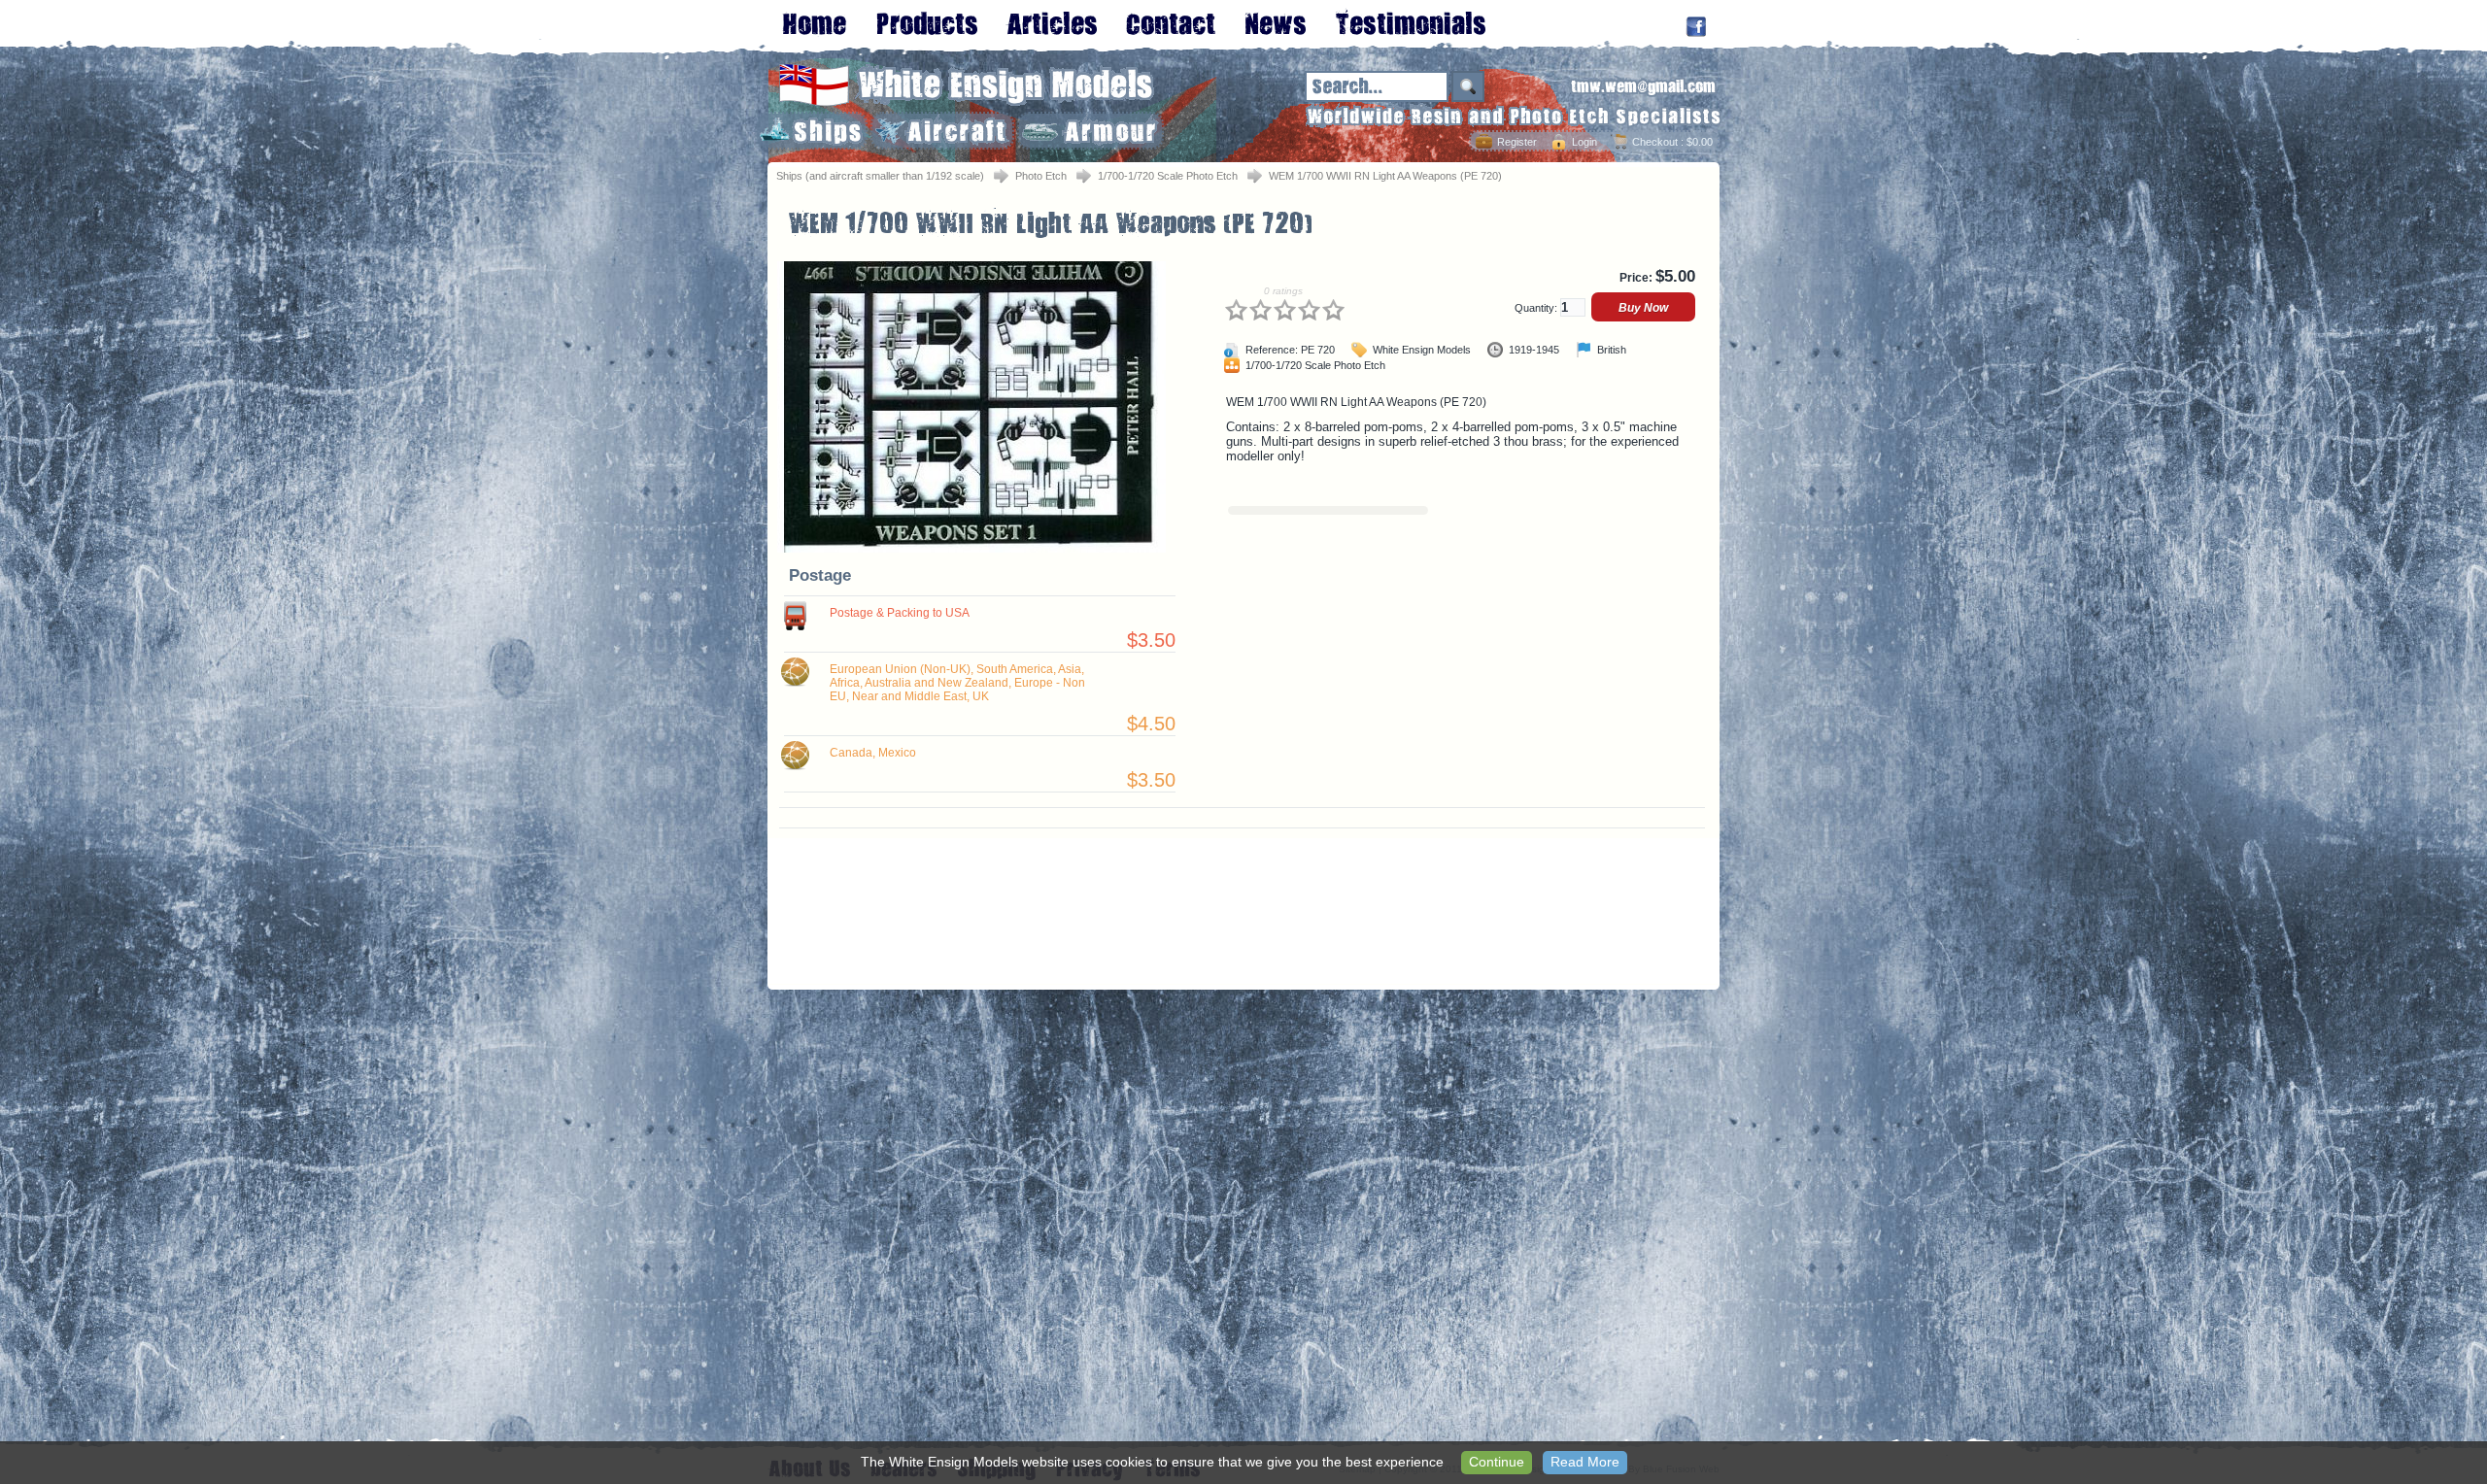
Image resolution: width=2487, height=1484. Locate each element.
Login (1584, 142)
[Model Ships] (811, 131)
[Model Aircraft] (942, 131)
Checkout (1655, 142)
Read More (1585, 1462)
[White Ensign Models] (967, 102)
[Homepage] (815, 23)
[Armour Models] (1090, 131)
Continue (1497, 1462)
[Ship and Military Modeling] (927, 23)
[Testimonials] (1410, 23)
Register (1517, 142)
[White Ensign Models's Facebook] (1696, 27)
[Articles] (1052, 23)
